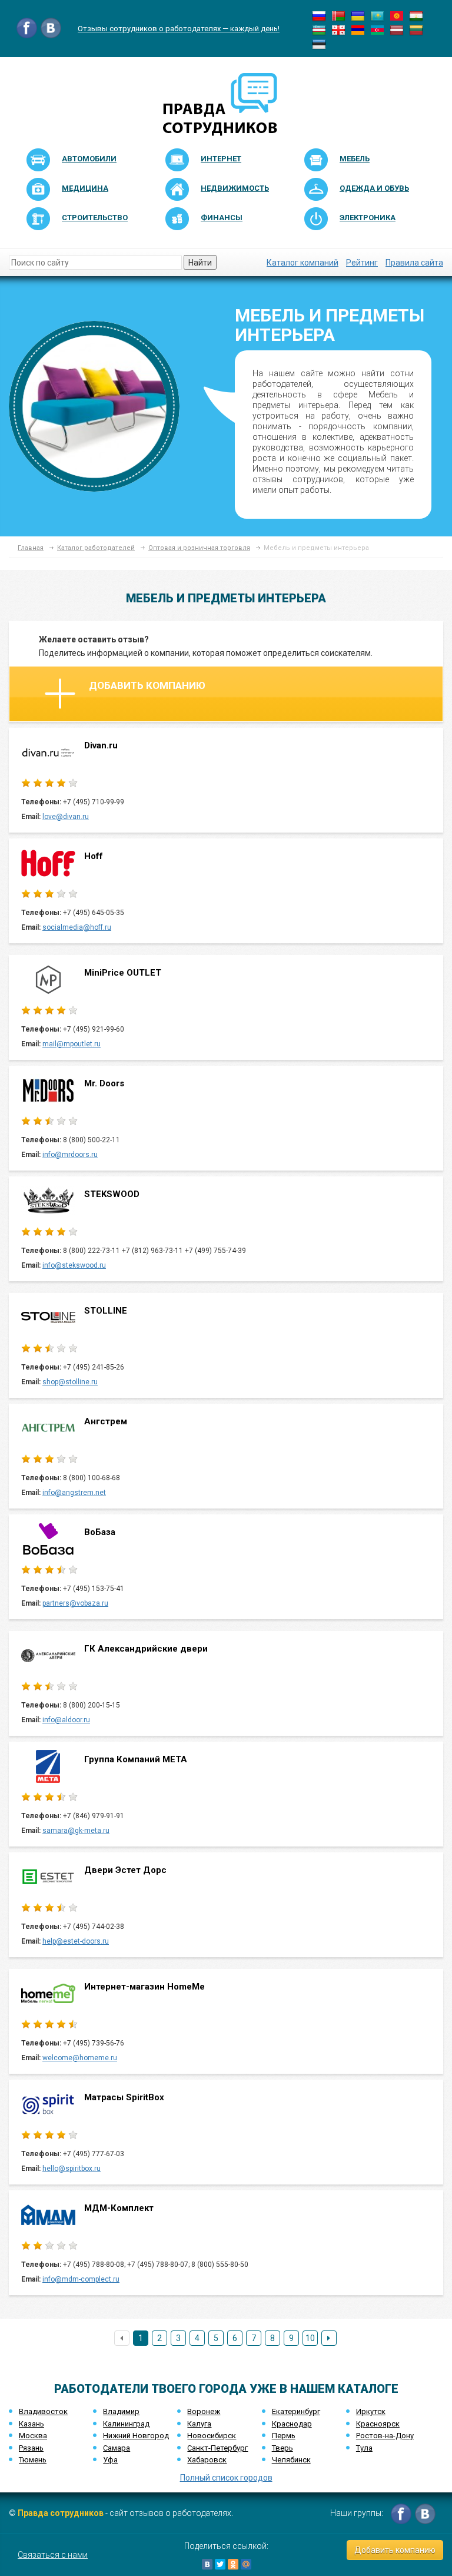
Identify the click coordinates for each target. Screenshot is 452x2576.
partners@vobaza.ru (75, 1603)
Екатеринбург (296, 2411)
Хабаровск (207, 2460)
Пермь (284, 2436)
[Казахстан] (377, 15)
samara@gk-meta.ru (76, 1831)
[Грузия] (338, 29)
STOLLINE (106, 1311)
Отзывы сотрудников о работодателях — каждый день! (179, 29)
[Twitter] (220, 2564)
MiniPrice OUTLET (123, 973)
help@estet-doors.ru (76, 1941)
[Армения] (358, 29)
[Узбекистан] (319, 29)
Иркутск (371, 2411)
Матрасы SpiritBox (124, 2097)
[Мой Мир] (246, 2564)
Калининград (126, 2424)
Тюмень (33, 2460)
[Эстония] (319, 44)
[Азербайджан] (377, 29)
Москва (33, 2436)
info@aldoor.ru (66, 1720)
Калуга (199, 2424)
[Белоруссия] (338, 15)
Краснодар (292, 2424)
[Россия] (319, 15)
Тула (364, 2448)
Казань (31, 2424)
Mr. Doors (104, 1083)
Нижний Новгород (136, 2436)
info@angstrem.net (74, 1493)
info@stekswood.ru (74, 1265)
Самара (117, 2448)
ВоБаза (100, 1532)
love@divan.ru (66, 817)
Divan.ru (101, 745)
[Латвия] (397, 29)
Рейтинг (362, 263)
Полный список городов (226, 2478)
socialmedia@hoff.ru (77, 927)
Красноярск (378, 2424)
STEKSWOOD (112, 1194)
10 (310, 2338)
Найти (200, 263)
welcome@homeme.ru (80, 2058)
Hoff (94, 856)
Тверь (282, 2448)
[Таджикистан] (416, 15)
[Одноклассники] (233, 2564)
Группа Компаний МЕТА (136, 1759)
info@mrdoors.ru (70, 1155)
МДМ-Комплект (119, 2208)
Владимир (121, 2411)
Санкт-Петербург (217, 2448)
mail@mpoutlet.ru (72, 1044)
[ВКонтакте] (207, 2564)
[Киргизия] (397, 15)
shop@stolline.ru (70, 1382)
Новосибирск (212, 2436)
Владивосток (43, 2411)
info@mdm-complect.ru (81, 2279)
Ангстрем (106, 1421)
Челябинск (291, 2460)
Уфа (110, 2460)
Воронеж (204, 2411)
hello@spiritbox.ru (72, 2169)
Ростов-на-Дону (385, 2436)
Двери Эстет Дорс (125, 1870)
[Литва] (416, 29)
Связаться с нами (53, 2555)
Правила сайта (414, 263)
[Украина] (358, 15)
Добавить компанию (147, 685)
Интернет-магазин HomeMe (144, 1987)
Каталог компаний (303, 263)
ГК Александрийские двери (146, 1649)
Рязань (31, 2448)
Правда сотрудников (61, 2513)
